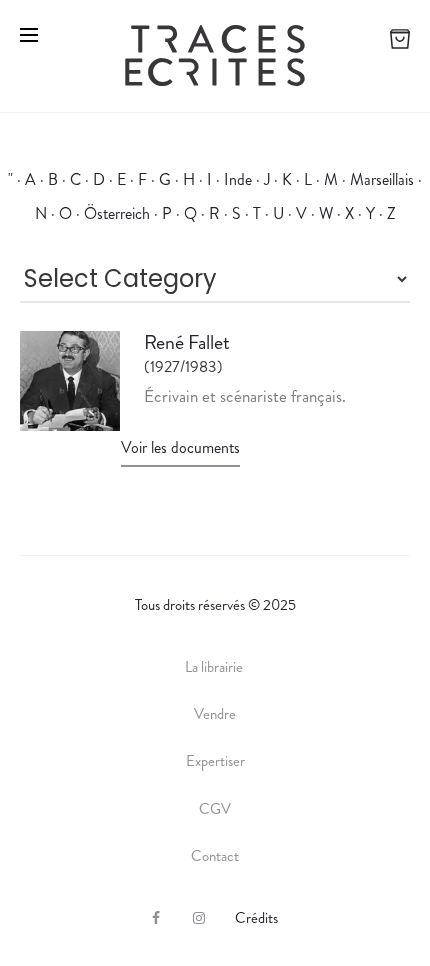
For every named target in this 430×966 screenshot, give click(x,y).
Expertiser (215, 761)
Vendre (215, 714)
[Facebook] (156, 918)
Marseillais (382, 179)
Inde (238, 179)
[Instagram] (199, 918)
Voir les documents (180, 447)
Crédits (256, 918)
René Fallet (187, 342)
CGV (215, 809)
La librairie (215, 667)
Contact (215, 856)
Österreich (117, 213)
